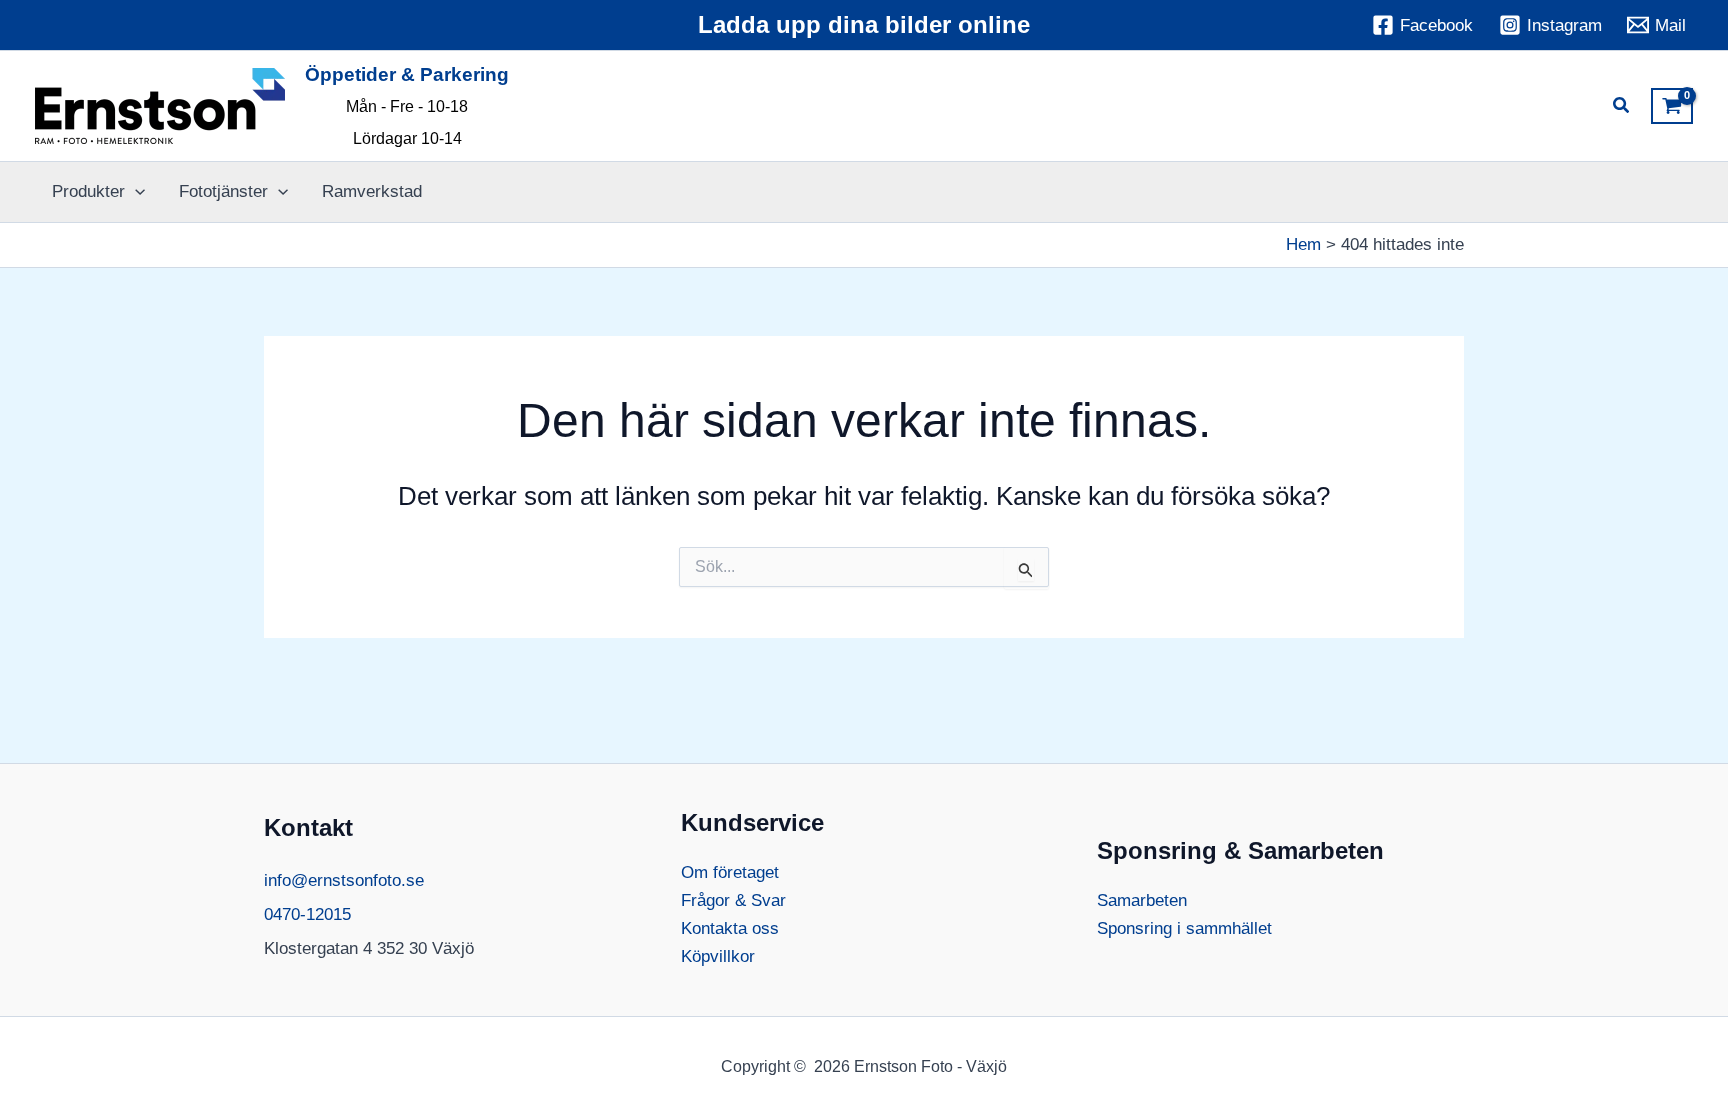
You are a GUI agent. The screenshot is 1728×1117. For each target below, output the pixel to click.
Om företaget (730, 872)
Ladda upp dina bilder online (864, 24)
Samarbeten (1142, 900)
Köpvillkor (718, 956)
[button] (1622, 108)
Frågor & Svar (733, 900)
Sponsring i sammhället (1184, 928)
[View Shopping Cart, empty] (1672, 106)
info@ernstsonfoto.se (344, 880)
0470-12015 (307, 914)
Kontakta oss (730, 928)
